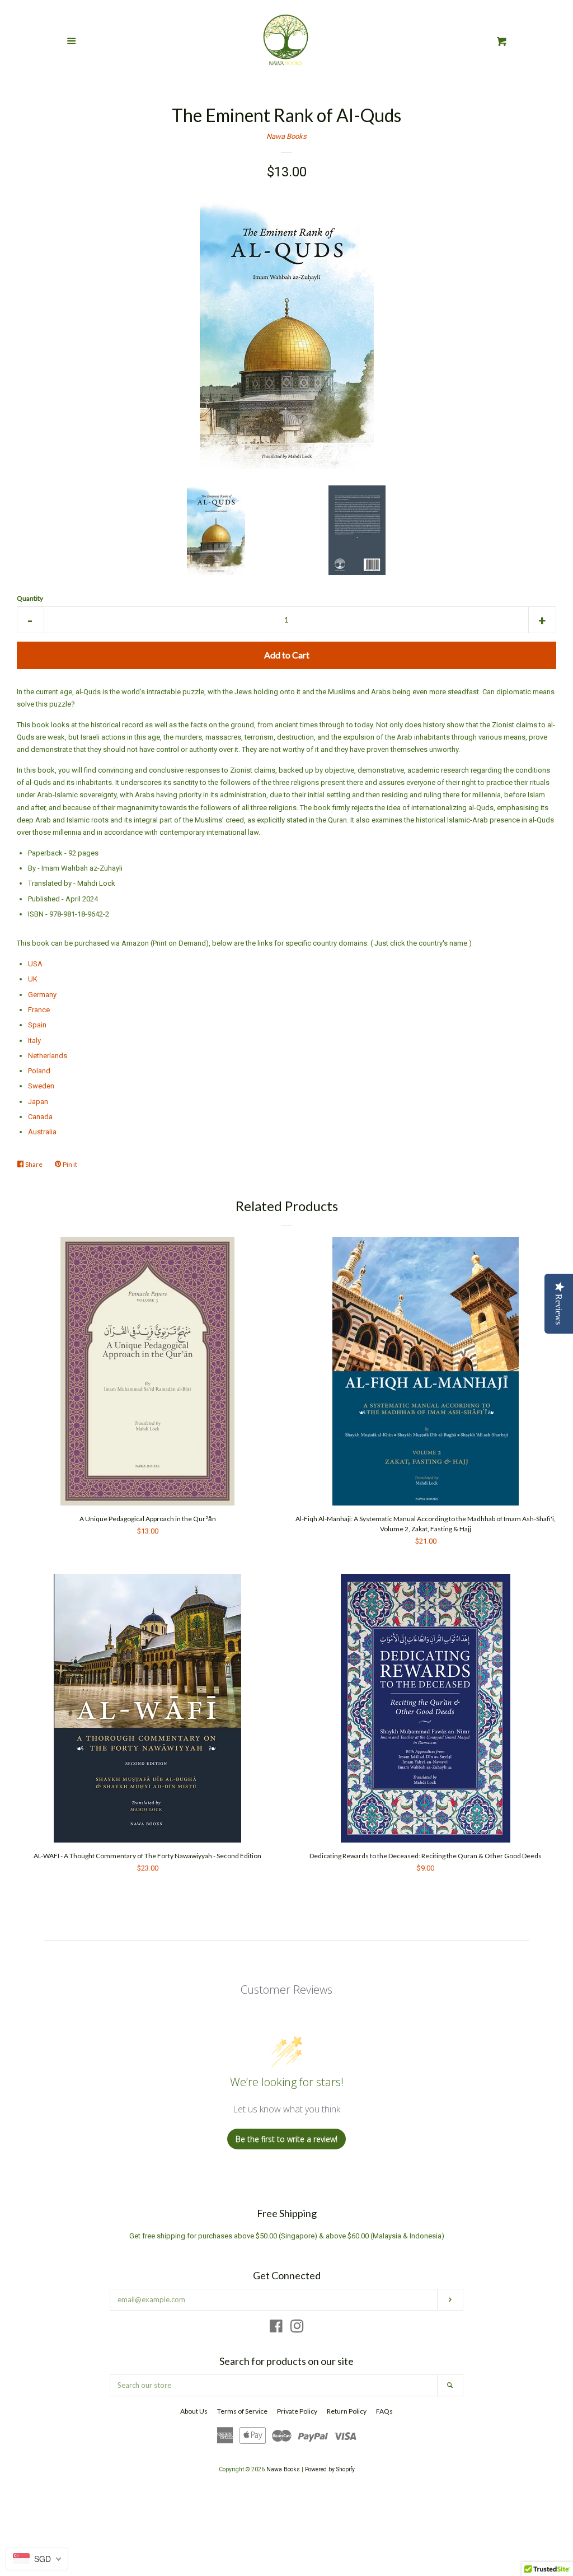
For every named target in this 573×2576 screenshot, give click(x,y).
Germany (42, 995)
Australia (42, 1132)
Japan (38, 1102)
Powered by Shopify (330, 2469)
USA (35, 964)
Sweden (41, 1086)
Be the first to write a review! (286, 2139)
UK (33, 979)
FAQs (384, 2411)
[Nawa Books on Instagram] (297, 2329)
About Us (194, 2411)
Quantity (30, 598)
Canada (40, 1117)
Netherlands (48, 1056)
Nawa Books (286, 136)
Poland (39, 1071)
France (39, 1010)
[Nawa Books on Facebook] (276, 2329)
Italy (34, 1041)
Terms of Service (242, 2411)
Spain (37, 1025)
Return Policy (347, 2411)
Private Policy (297, 2411)
